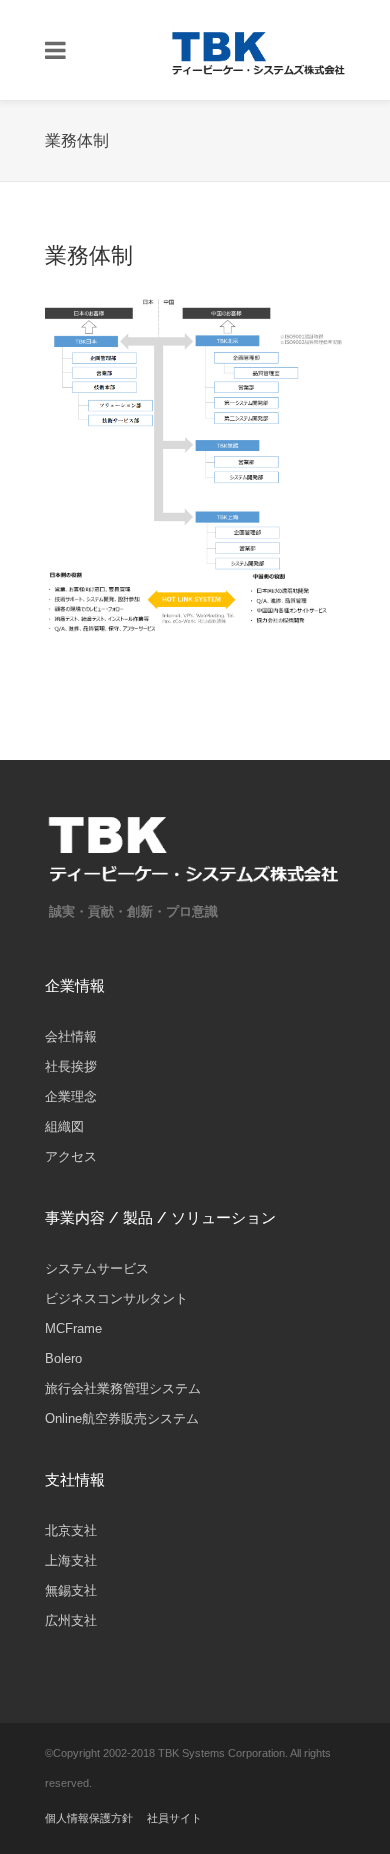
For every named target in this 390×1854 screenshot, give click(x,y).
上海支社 (71, 1560)
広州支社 (71, 1620)
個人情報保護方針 (89, 1818)
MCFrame (73, 1328)
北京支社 (71, 1530)
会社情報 (71, 1036)
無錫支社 (71, 1590)
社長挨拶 (71, 1066)
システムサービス (97, 1268)
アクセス (71, 1156)
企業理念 (71, 1096)
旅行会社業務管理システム (123, 1388)
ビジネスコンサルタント (116, 1298)
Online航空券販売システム (122, 1418)
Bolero (63, 1358)
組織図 (64, 1126)
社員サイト (174, 1818)
